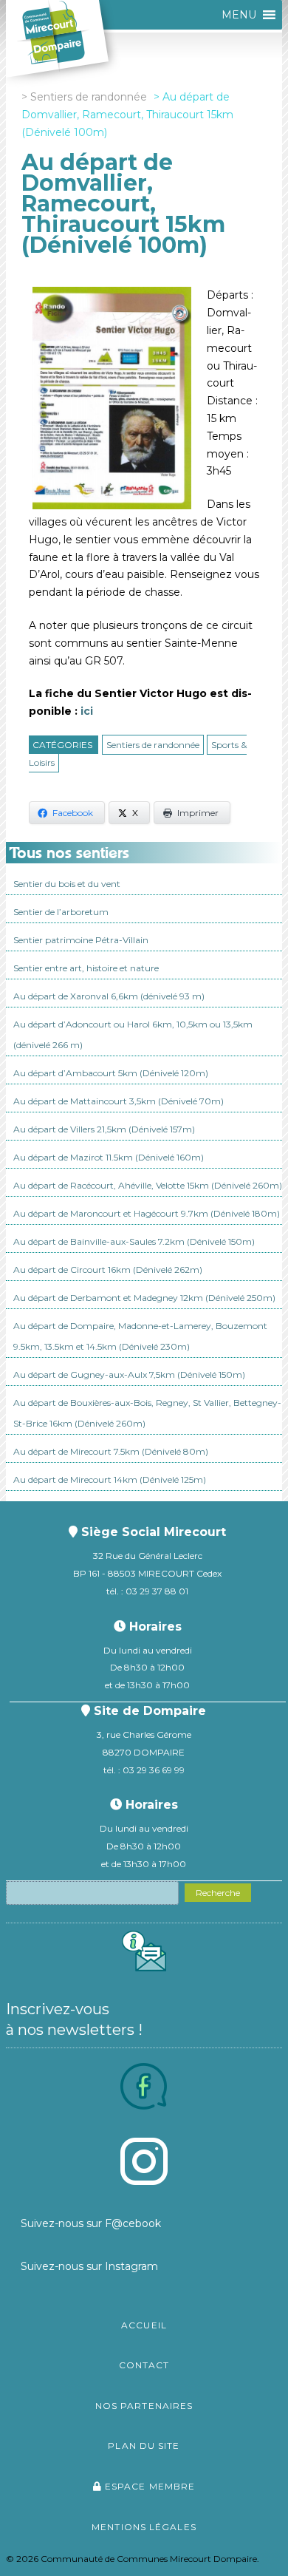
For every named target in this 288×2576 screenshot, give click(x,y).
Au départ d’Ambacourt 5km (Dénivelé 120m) (111, 1073)
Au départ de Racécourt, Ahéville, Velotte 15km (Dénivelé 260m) (148, 1185)
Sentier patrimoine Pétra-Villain (81, 940)
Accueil (144, 2325)
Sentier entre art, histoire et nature (86, 968)
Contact (144, 2365)
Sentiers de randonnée (153, 745)
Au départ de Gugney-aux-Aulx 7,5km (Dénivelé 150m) (129, 1374)
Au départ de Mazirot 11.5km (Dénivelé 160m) (109, 1157)
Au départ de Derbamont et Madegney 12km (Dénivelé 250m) (144, 1298)
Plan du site (144, 2446)
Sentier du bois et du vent (67, 884)
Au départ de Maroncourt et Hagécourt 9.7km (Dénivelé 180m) (147, 1213)
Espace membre (148, 2486)
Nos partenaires (144, 2406)
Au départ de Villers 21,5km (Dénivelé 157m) (104, 1129)
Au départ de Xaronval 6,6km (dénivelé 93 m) (109, 996)
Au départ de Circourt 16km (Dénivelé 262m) (108, 1270)
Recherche (218, 1893)
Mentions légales (144, 2527)
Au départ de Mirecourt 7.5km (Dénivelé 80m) (111, 1451)
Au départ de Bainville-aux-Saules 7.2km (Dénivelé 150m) (134, 1241)
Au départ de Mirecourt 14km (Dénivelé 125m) (110, 1479)
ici (87, 711)
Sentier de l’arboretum (61, 912)
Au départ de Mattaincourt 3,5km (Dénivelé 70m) (119, 1101)
